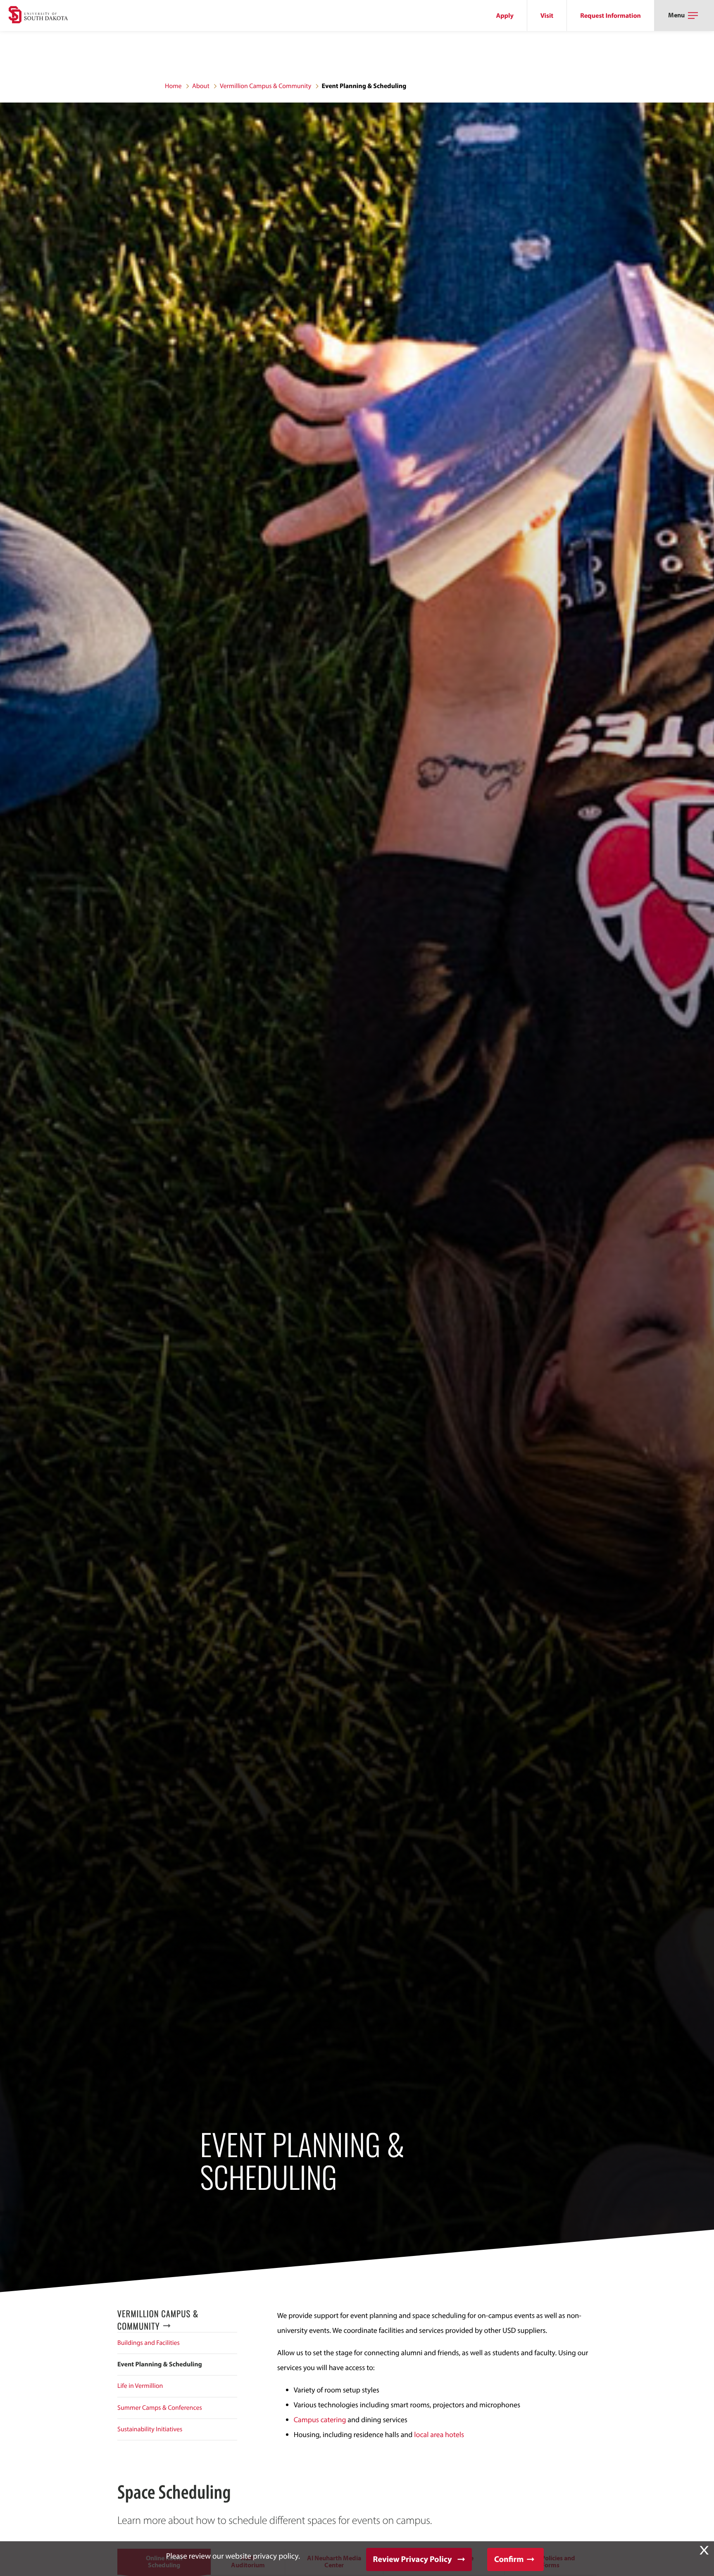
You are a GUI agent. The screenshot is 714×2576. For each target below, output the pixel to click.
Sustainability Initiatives (150, 2429)
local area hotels (439, 2434)
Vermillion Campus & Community (265, 86)
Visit (547, 16)
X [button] (704, 2550)
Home (173, 86)
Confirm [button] (509, 2559)
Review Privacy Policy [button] (413, 2559)
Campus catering (320, 2419)
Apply (505, 16)
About (201, 86)
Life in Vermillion (140, 2386)
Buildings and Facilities (149, 2343)
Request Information (610, 16)
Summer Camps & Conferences (160, 2408)
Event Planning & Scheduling (160, 2364)
